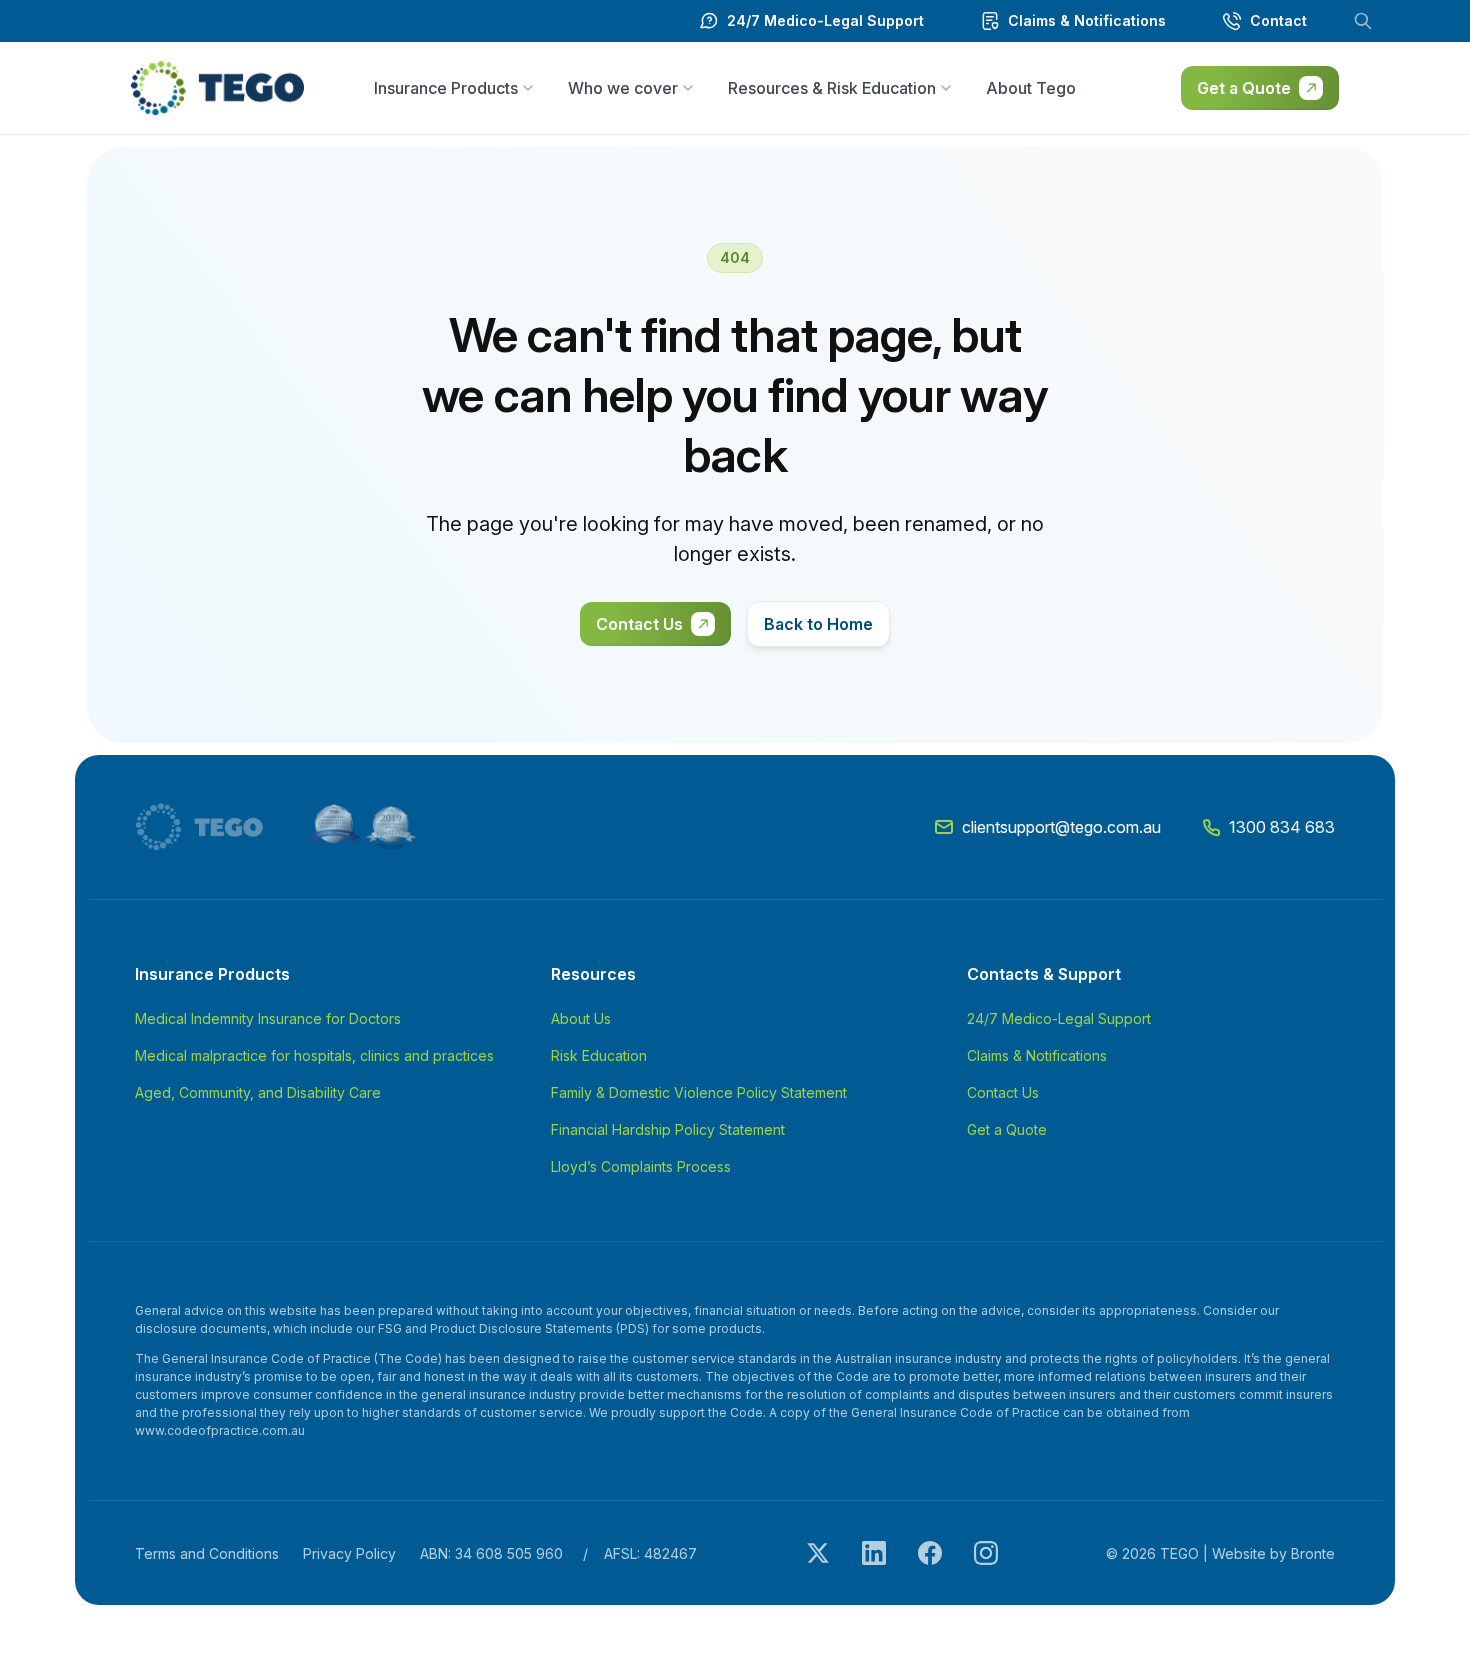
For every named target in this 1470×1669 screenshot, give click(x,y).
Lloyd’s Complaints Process (641, 1166)
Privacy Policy (349, 1553)
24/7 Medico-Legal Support (1059, 1018)
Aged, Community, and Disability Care (258, 1092)
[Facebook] (930, 1553)
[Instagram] (986, 1553)
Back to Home (818, 624)
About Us (581, 1018)
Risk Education (599, 1055)
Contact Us (639, 624)
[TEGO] (209, 827)
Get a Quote (1244, 88)
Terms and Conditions (207, 1553)
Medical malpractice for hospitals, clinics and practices (314, 1055)
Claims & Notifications (1037, 1055)
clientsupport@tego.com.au (1061, 827)
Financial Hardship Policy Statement (668, 1129)
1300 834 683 (1282, 827)
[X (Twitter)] (818, 1553)
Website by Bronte (1273, 1553)
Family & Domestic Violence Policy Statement (699, 1092)
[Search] (1363, 21)
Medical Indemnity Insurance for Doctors (268, 1018)
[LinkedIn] (874, 1553)
